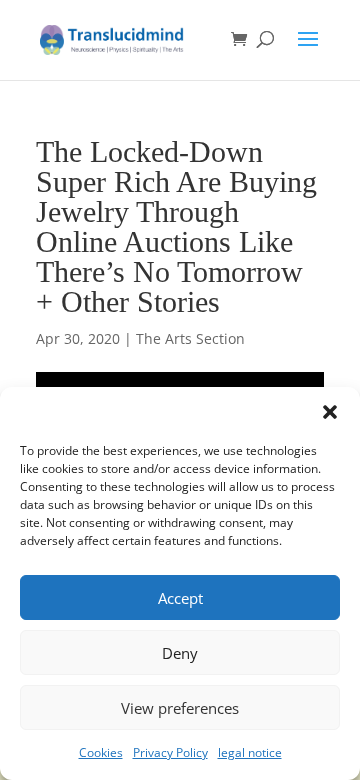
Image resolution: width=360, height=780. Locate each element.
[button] (330, 412)
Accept (180, 598)
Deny (180, 653)
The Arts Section (190, 338)
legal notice (250, 752)
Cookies (101, 752)
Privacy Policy (170, 752)
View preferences (180, 708)
